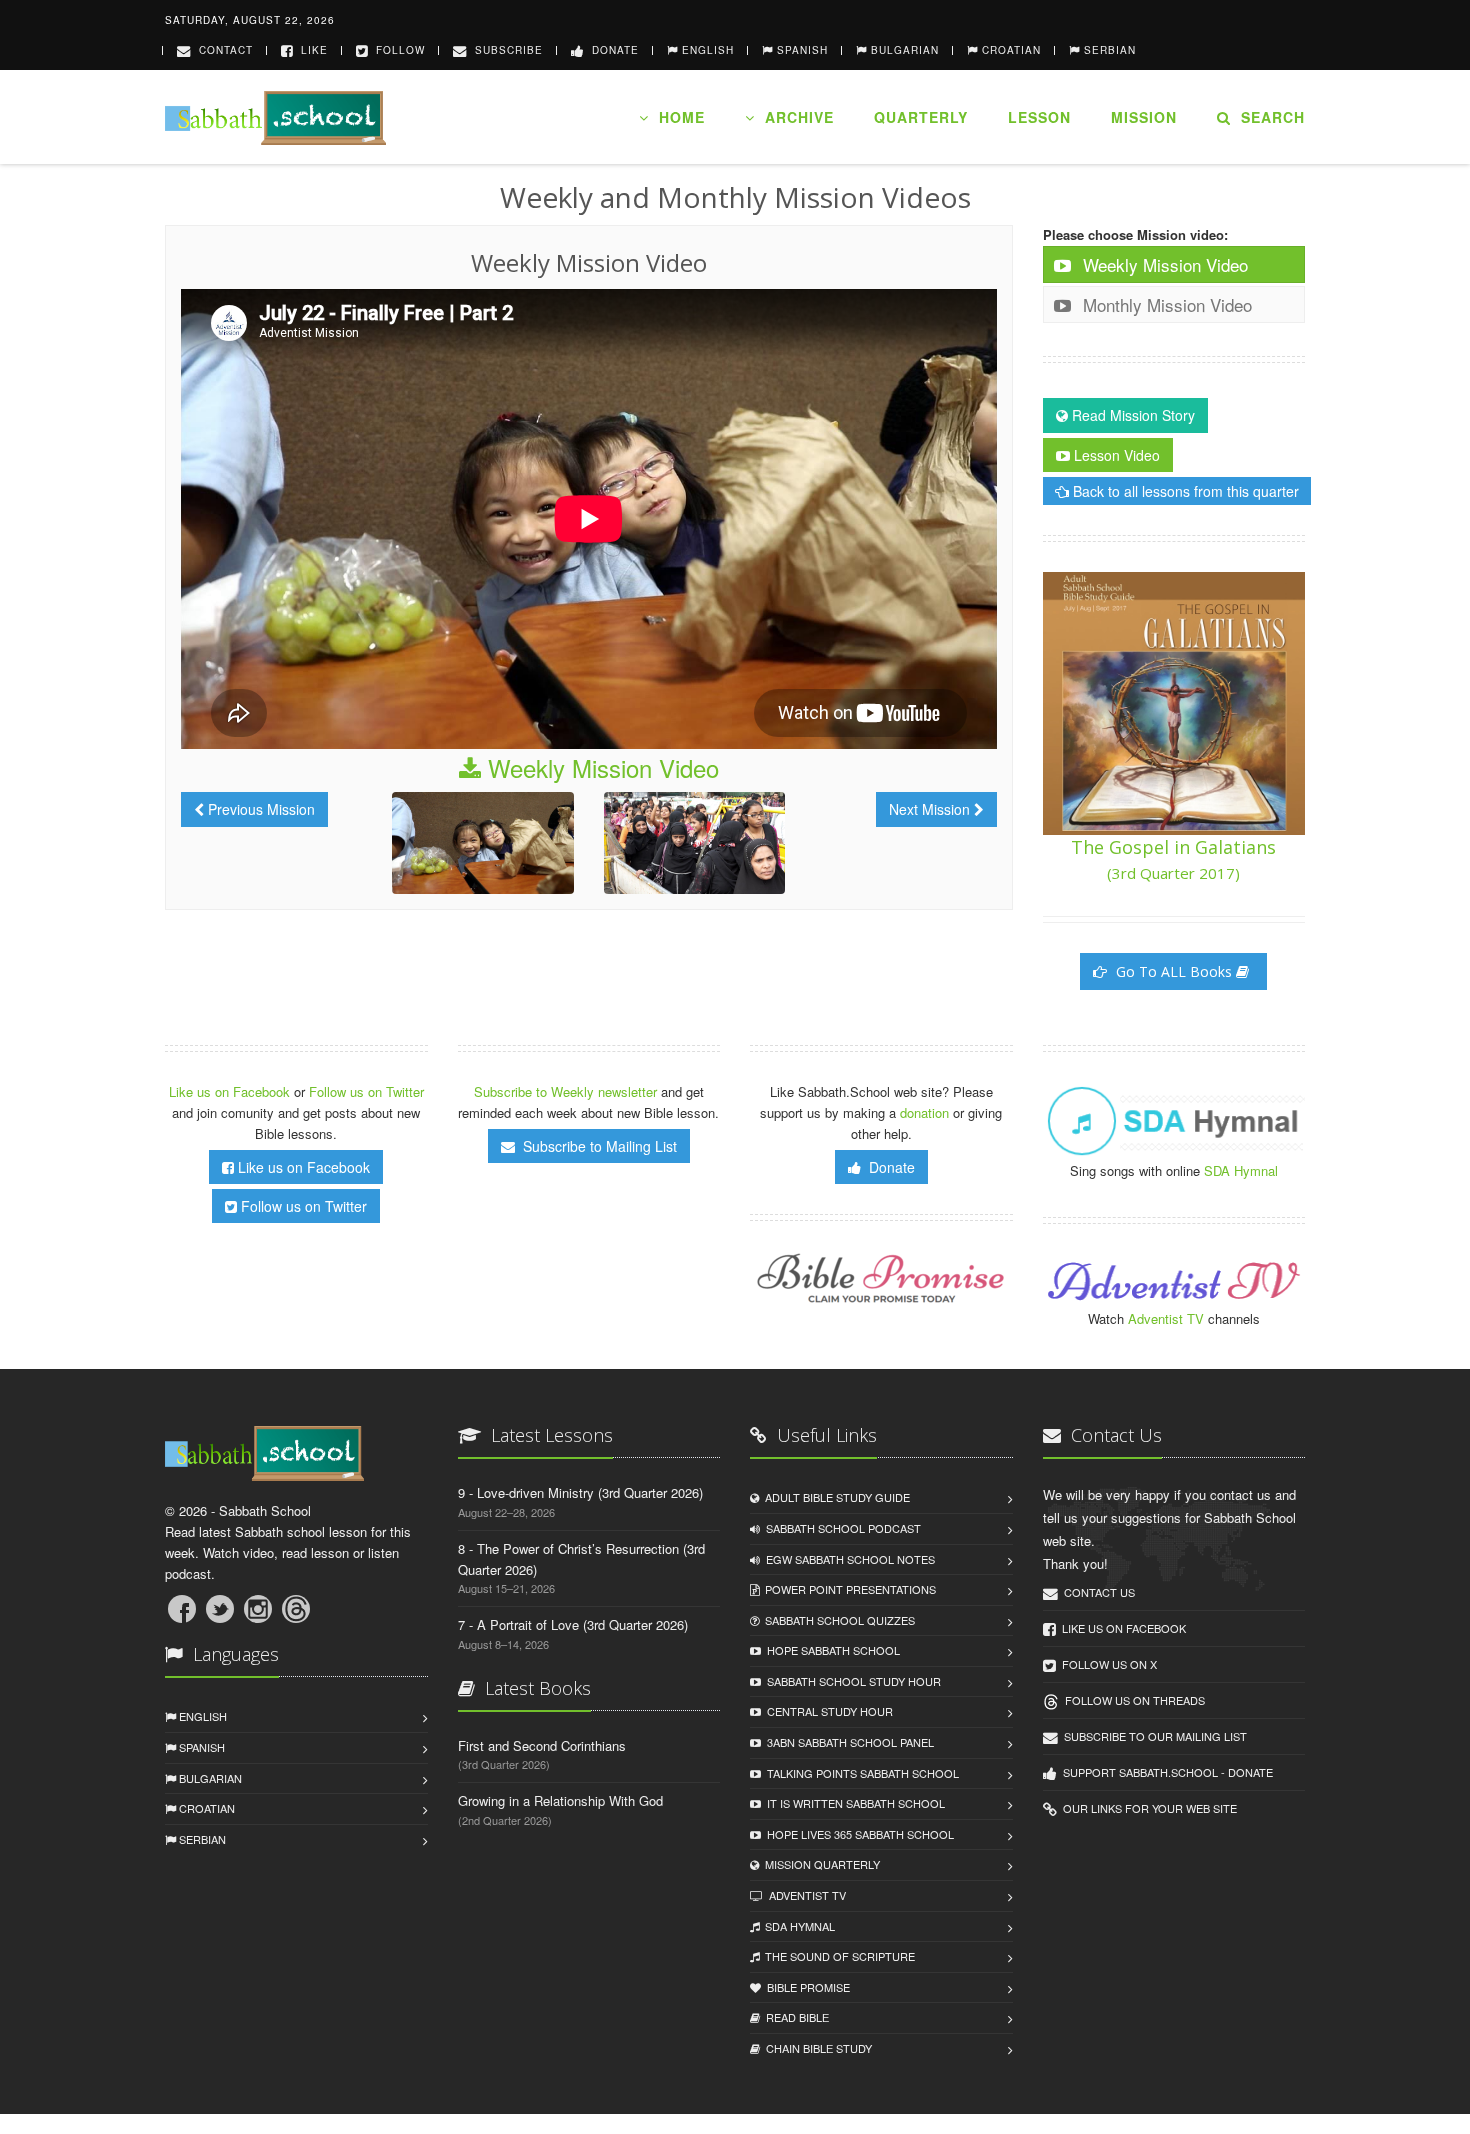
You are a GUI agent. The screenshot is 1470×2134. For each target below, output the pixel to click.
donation (924, 1112)
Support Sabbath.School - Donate (1165, 1772)
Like (310, 50)
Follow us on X (1106, 1664)
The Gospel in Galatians (1173, 859)
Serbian (201, 1839)
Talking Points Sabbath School (860, 1773)
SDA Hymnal (1241, 1170)
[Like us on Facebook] (182, 1609)
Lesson (1039, 117)
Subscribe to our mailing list (1152, 1736)
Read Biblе (794, 2017)
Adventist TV (1166, 1318)
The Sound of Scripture (837, 1956)
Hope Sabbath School (830, 1650)
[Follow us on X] (220, 1609)
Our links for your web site (1147, 1808)
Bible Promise (805, 1987)
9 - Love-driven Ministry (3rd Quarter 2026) (580, 1492)
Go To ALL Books (1174, 971)
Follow (396, 50)
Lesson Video (1115, 455)
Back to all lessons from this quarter (1184, 491)
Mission (1144, 117)
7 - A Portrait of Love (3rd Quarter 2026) (573, 1624)
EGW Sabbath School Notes (847, 1559)
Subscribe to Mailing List (596, 1146)
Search (1268, 117)
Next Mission (931, 809)
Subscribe (505, 50)
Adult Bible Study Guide (834, 1497)
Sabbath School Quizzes (837, 1620)
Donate (611, 50)
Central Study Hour (827, 1711)
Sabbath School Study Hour (851, 1681)
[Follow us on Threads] (296, 1609)
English (201, 1716)
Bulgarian (209, 1778)
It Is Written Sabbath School (853, 1803)
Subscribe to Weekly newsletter (565, 1091)
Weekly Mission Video (600, 767)
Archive (794, 117)
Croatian (205, 1808)
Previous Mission (259, 809)
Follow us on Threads (1132, 1700)
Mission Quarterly (819, 1864)
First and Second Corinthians (542, 1745)
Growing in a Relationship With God (560, 1800)
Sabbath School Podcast (840, 1528)
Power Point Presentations (847, 1589)
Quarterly (921, 117)
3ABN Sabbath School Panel (847, 1742)
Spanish (200, 1747)
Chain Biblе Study (816, 2048)
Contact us (1096, 1592)
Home (677, 117)
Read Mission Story (1131, 415)
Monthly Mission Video (1165, 304)
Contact (222, 50)
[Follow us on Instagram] (258, 1609)
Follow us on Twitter (366, 1091)
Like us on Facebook (231, 1091)
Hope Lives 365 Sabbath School (857, 1834)
